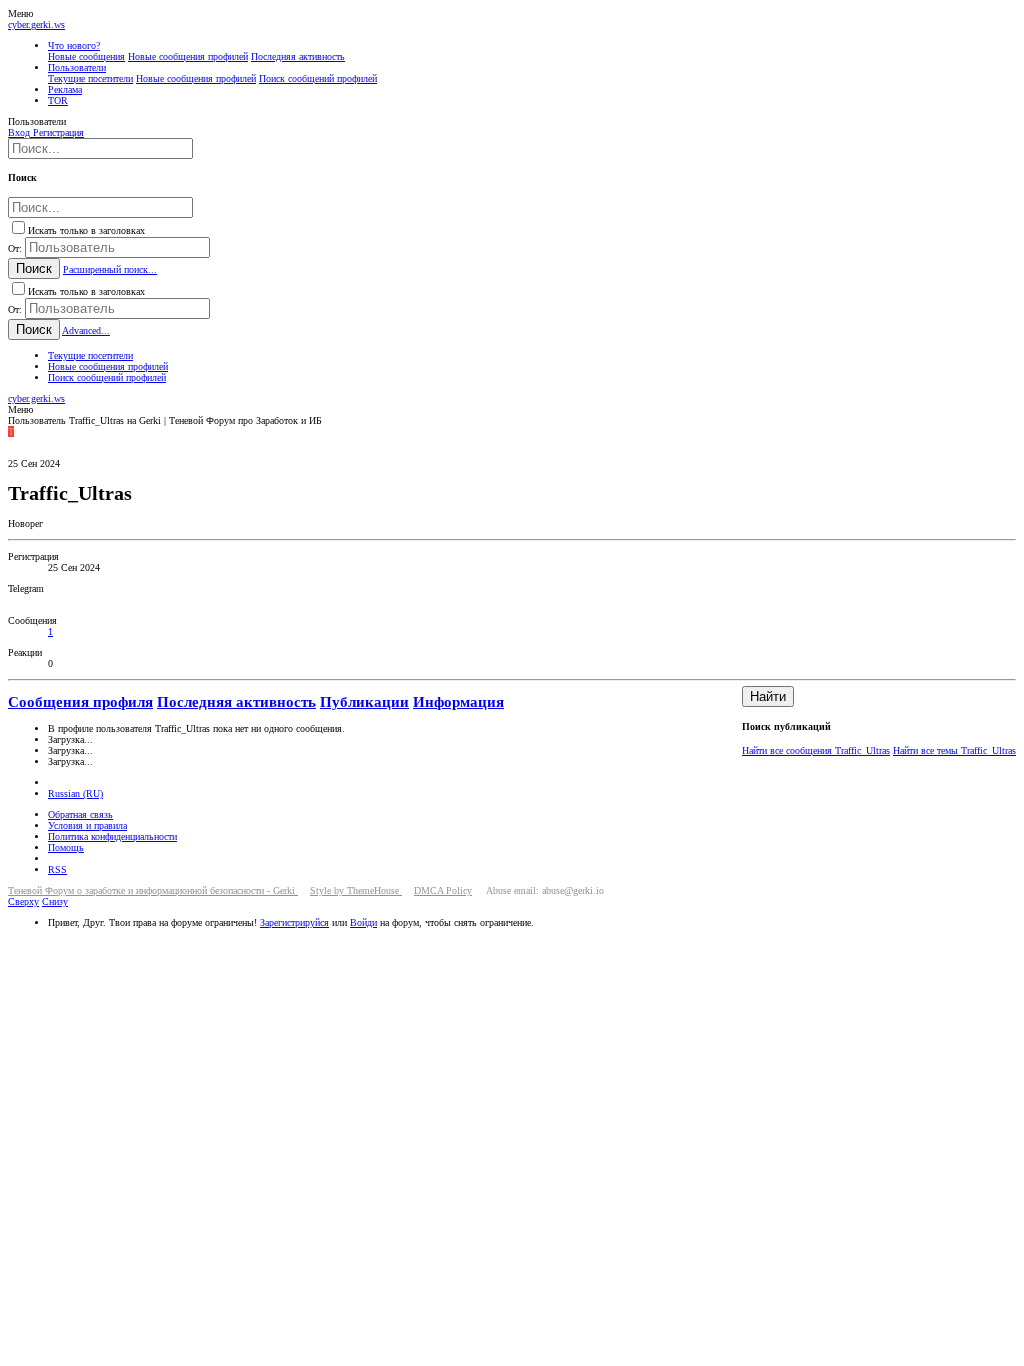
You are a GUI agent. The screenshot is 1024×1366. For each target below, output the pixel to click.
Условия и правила (87, 825)
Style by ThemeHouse (356, 890)
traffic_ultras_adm (84, 599)
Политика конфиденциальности (112, 836)
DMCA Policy (443, 890)
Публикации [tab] (364, 702)
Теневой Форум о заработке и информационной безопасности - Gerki (153, 890)
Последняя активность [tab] (236, 702)
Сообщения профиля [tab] (80, 702)
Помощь (66, 847)
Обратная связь (80, 814)
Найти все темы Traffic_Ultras (954, 750)
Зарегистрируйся (294, 922)
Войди (363, 922)
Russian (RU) (75, 793)
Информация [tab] (458, 702)
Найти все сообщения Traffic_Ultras (816, 750)
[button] (20, 13)
